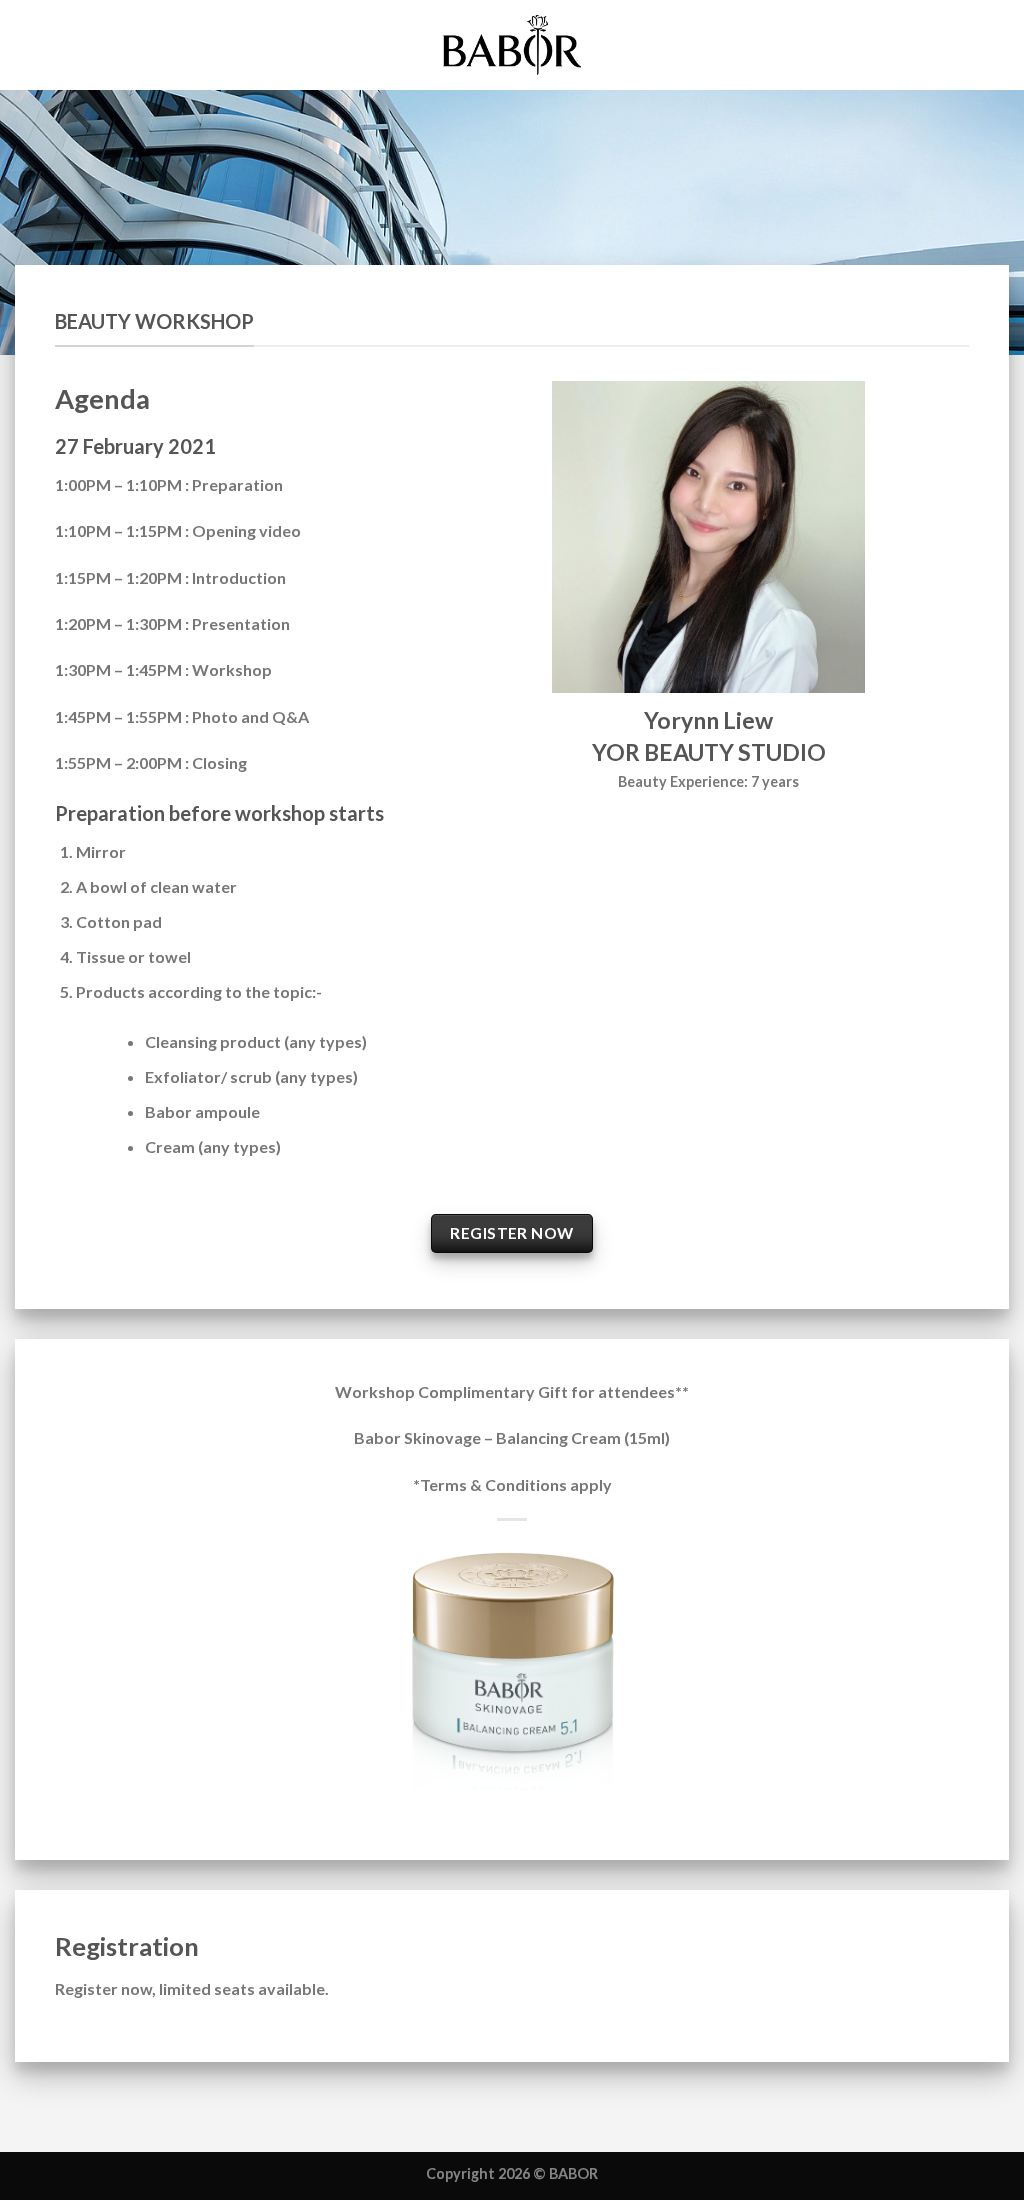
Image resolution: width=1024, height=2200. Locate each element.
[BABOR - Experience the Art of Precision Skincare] (512, 45)
